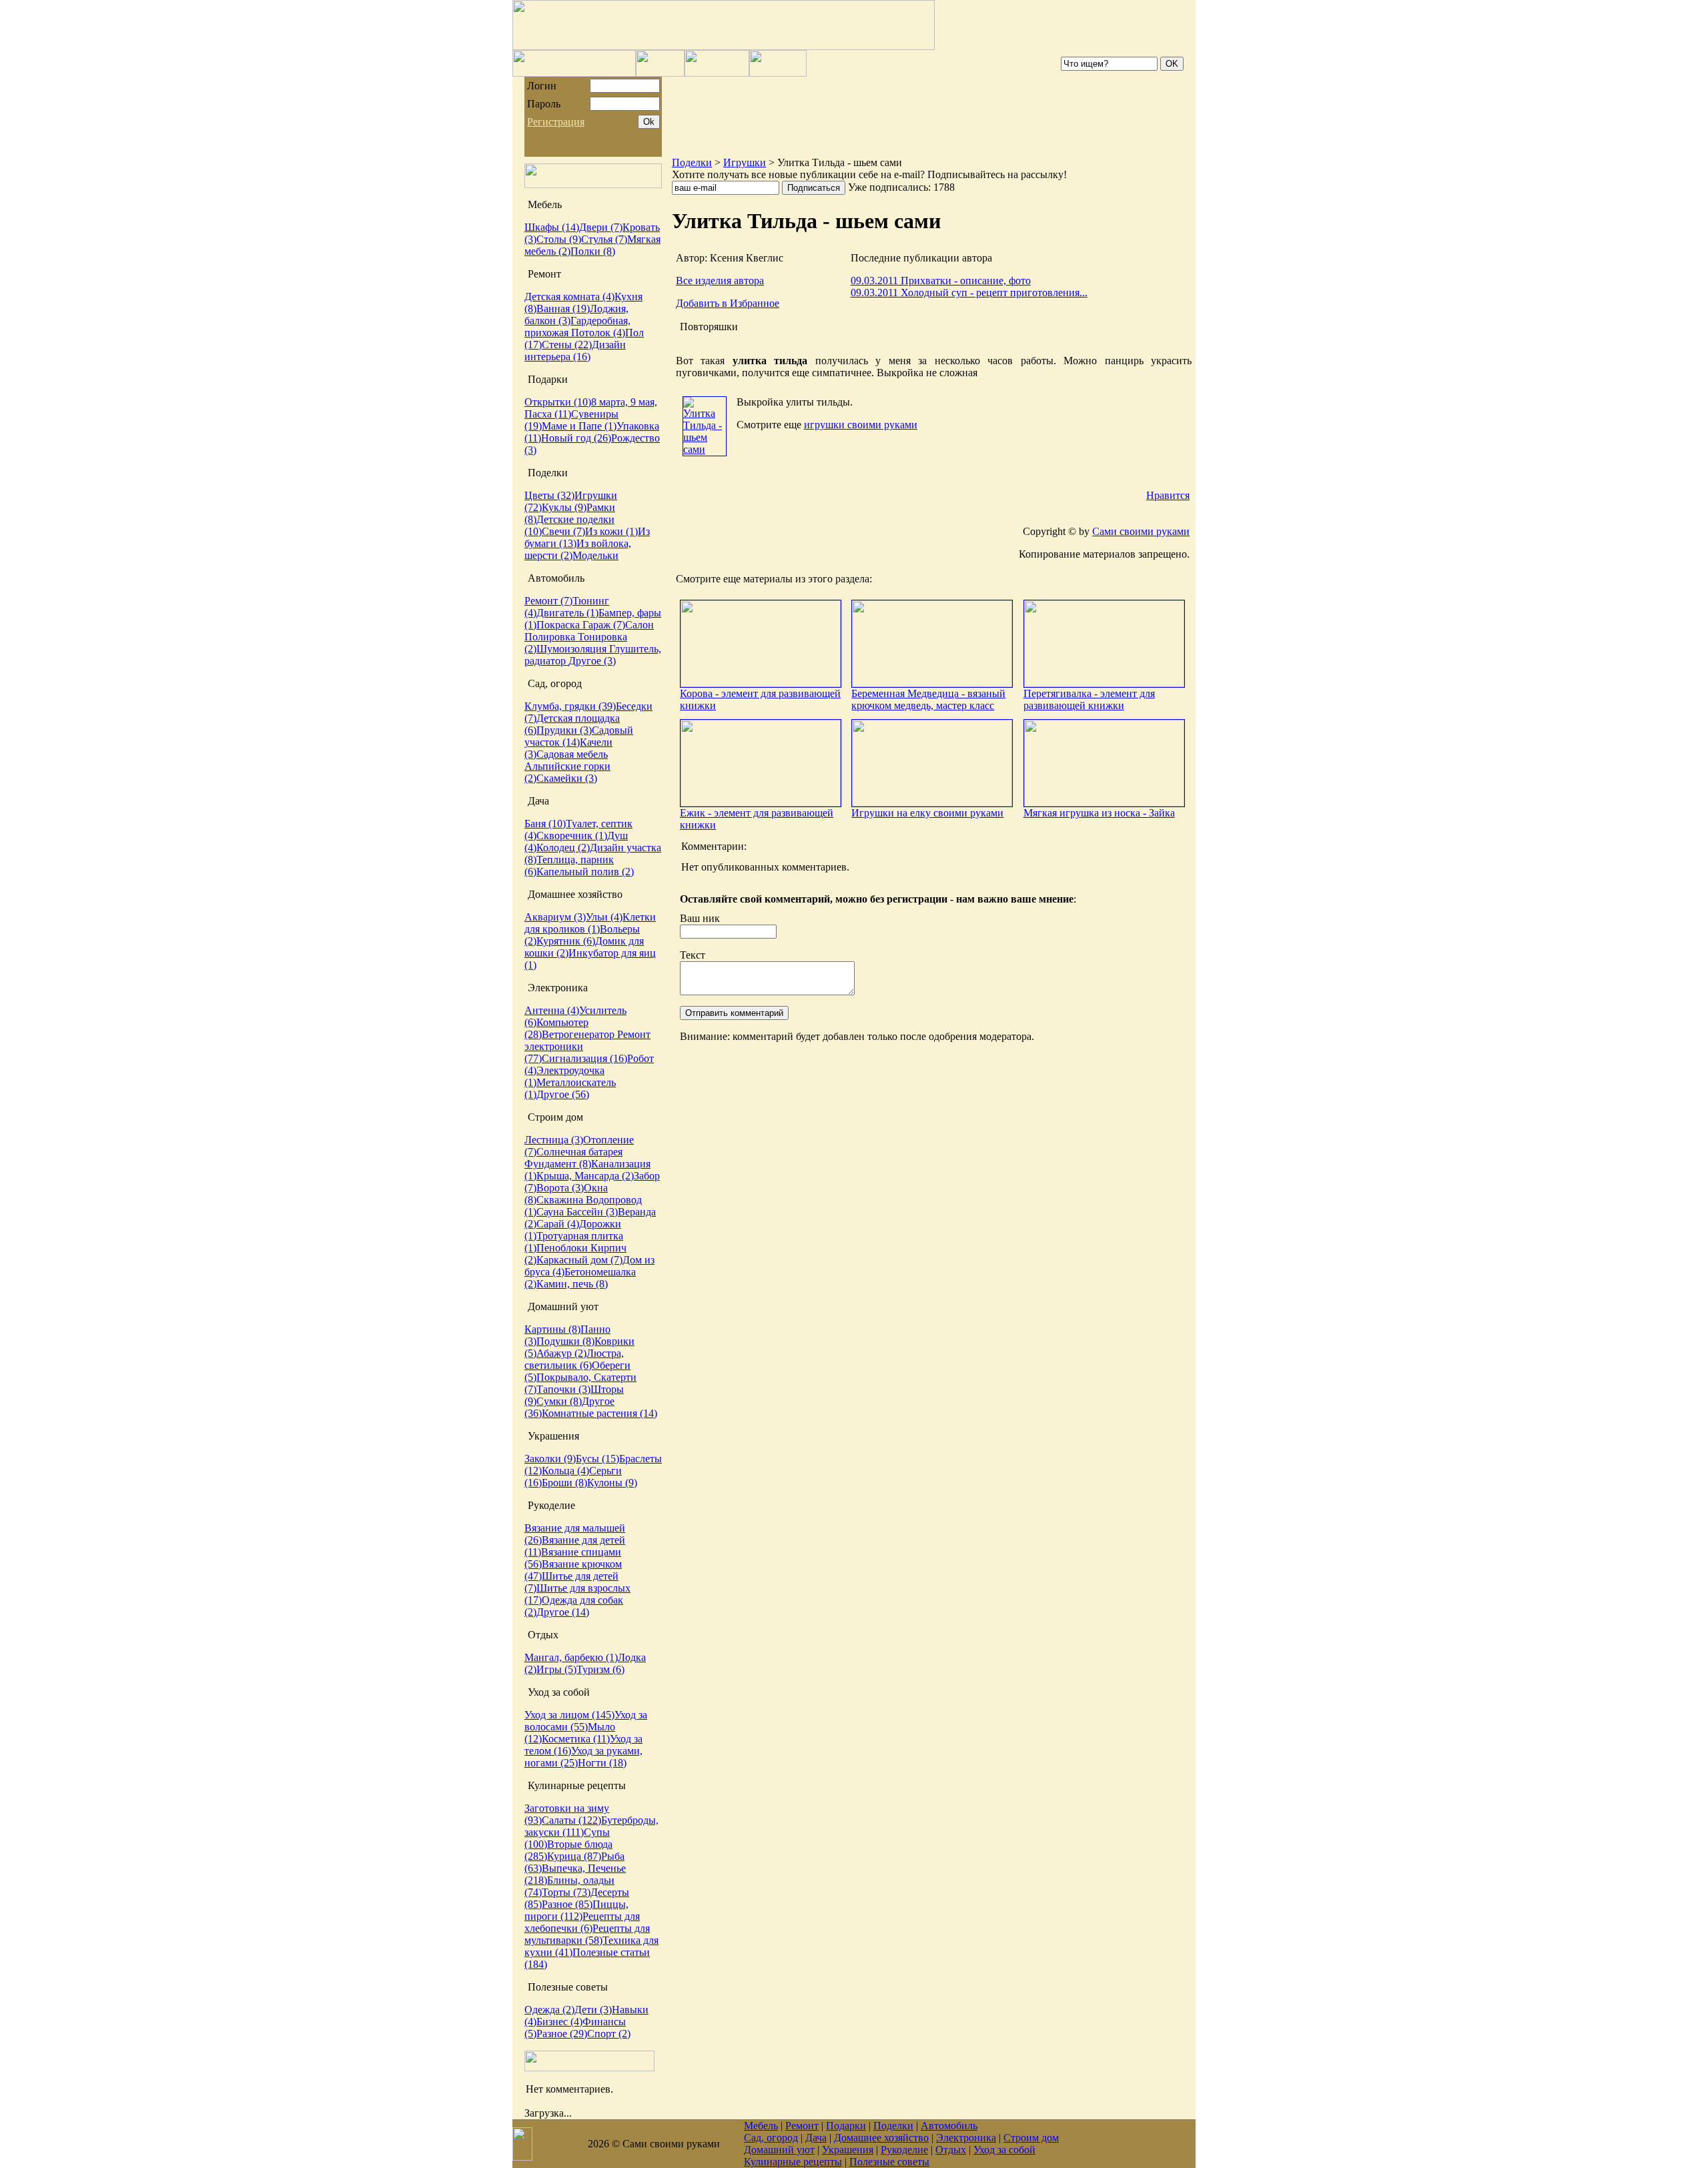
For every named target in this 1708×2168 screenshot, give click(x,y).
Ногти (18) (602, 1763)
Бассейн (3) (592, 1212)
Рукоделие (904, 2150)
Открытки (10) (558, 402)
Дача (816, 2138)
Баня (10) (545, 824)
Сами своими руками (1141, 531)
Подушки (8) (565, 1341)
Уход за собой (1004, 2150)
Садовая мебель (572, 754)
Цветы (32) (549, 495)
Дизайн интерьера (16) (575, 351)
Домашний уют (779, 2150)
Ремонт (802, 2126)
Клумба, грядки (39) (570, 706)
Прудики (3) (564, 730)
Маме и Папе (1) (579, 426)
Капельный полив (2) (585, 872)
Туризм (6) (600, 1669)
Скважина (561, 1200)
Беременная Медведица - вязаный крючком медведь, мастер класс (928, 699)
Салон (639, 625)
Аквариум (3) (555, 917)
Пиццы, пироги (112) (576, 1910)
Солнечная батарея (579, 1152)
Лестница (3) (554, 1140)
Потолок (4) (598, 333)
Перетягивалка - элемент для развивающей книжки (1089, 699)
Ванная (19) (563, 309)
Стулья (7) (604, 239)
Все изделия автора (720, 281)
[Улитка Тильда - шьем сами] (705, 449)
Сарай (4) (558, 1224)
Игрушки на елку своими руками (927, 813)
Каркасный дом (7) (579, 1260)
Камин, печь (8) (572, 1284)
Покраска (559, 625)
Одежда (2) (549, 2010)
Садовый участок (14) (579, 736)
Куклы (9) (564, 507)
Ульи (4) (604, 917)
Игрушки (745, 162)
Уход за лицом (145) (569, 1715)
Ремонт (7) (548, 601)
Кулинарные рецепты (793, 2162)
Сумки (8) (559, 1401)
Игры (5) (556, 1669)
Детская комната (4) (569, 297)
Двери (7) (601, 227)
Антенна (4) (552, 1010)
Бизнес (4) (559, 2022)
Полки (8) (593, 251)
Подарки (846, 2126)
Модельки (595, 555)
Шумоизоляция (573, 649)
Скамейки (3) (567, 778)
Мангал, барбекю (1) (571, 1657)
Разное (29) (562, 2034)
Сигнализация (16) (584, 1058)
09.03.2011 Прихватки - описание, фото (941, 281)
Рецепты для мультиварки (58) (587, 1934)
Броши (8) (564, 1483)
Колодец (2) (563, 848)
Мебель (761, 2126)
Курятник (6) (566, 941)
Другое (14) (563, 1612)
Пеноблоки (563, 1248)
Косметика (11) (576, 1739)
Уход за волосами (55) (586, 1721)
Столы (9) (559, 239)
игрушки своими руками (861, 425)
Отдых (951, 2150)
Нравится (1168, 495)
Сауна (551, 1212)
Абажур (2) (561, 1353)
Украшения (848, 2150)
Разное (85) (567, 1904)
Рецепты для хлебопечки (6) (582, 1922)
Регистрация (556, 122)
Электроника (966, 2138)
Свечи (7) (563, 531)
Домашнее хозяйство (881, 2138)
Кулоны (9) (612, 1483)
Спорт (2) (609, 2034)
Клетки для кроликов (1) (590, 923)
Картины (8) (552, 1329)
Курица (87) (574, 1856)
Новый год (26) (576, 438)
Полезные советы (889, 2162)
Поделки (692, 162)
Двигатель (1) (567, 613)
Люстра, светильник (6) (574, 1359)
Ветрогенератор (579, 1034)
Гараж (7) (604, 625)
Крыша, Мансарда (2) (585, 1176)
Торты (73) (566, 1892)
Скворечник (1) (572, 836)
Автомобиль (949, 2126)
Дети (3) (593, 2010)
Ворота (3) (560, 1188)
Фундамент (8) (558, 1164)
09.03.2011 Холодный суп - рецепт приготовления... (969, 293)
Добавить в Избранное (728, 303)
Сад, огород (771, 2138)
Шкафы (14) (552, 227)
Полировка (551, 637)
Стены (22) (567, 345)
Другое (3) (592, 661)
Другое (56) (563, 1094)
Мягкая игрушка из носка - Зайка (1099, 813)
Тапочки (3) (563, 1389)
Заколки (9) (550, 1459)
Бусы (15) (597, 1459)
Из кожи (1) (611, 531)
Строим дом (1031, 2138)
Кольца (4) (565, 1471)
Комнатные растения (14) (599, 1413)
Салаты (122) (571, 1820)
